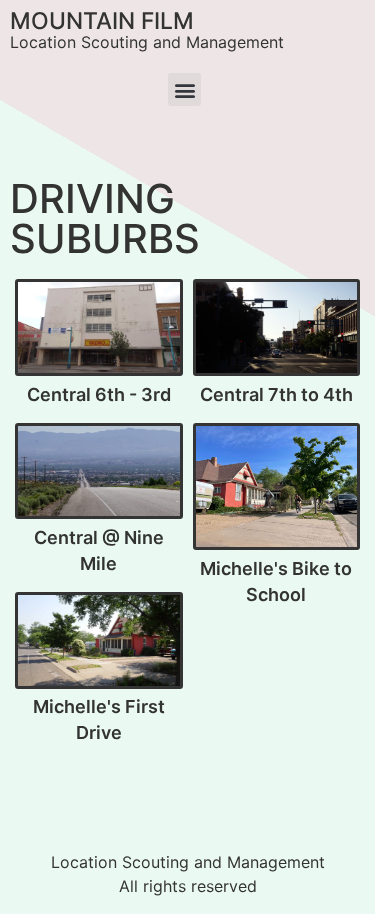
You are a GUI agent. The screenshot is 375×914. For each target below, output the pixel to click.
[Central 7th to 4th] (277, 328)
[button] (184, 89)
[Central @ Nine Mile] (99, 471)
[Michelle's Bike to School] (277, 487)
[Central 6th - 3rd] (99, 328)
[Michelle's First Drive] (99, 641)
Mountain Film (102, 21)
